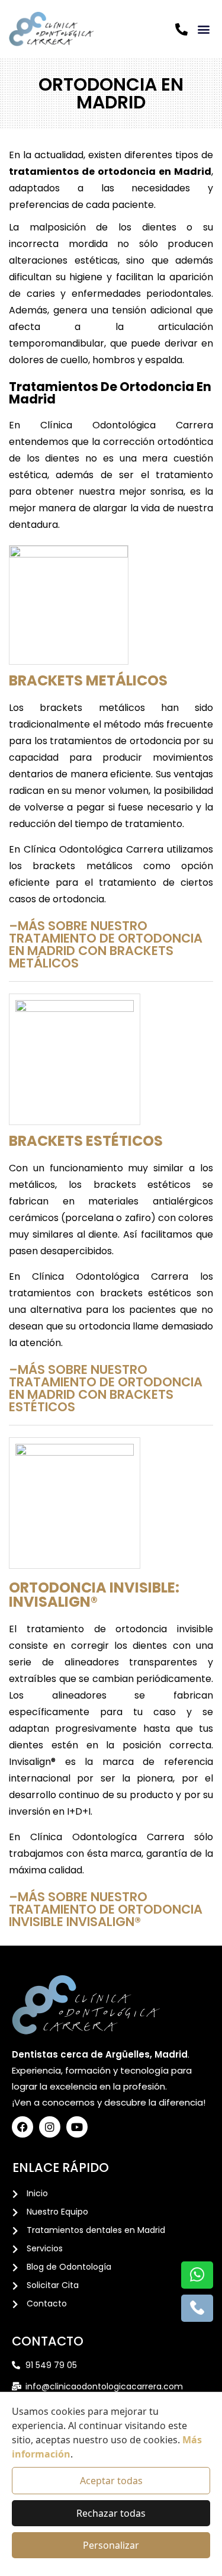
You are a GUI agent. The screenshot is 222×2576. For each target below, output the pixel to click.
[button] (203, 29)
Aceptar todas (111, 2481)
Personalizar (111, 2545)
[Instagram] (50, 2127)
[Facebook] (22, 2127)
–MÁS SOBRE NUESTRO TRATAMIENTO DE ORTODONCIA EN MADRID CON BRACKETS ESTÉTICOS (106, 1388)
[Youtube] (77, 2127)
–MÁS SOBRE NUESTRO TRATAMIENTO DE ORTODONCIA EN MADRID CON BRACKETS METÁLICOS (106, 944)
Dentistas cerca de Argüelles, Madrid (100, 2054)
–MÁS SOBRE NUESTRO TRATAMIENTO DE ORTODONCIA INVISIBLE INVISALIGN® (106, 1909)
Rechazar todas (111, 2513)
